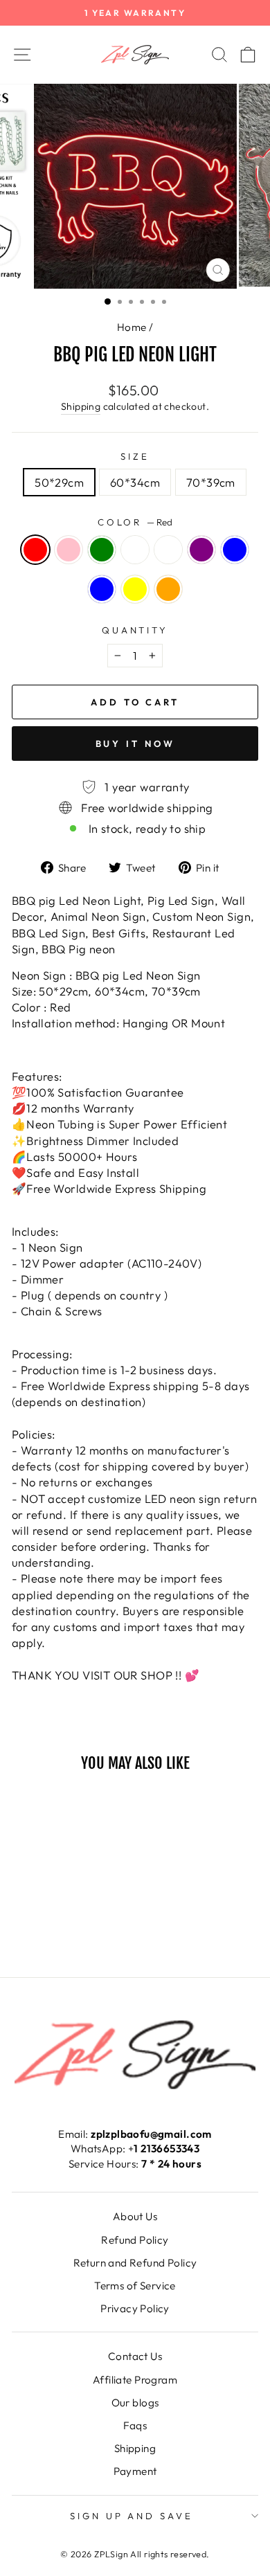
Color (135, 522)
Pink (69, 550)
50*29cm (59, 482)
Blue (235, 550)
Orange (168, 589)
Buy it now (135, 744)
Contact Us (135, 2356)
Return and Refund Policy (135, 2263)
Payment (135, 2471)
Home (132, 327)
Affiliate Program (135, 2380)
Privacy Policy (135, 2308)
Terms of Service (135, 2286)
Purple (201, 550)
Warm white (168, 550)
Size (135, 456)
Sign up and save (132, 2516)
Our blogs (135, 2403)
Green (102, 550)
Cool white (135, 550)
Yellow (135, 589)
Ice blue (102, 589)
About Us (135, 2216)
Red (35, 550)
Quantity (135, 630)
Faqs (135, 2425)
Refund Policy (135, 2240)
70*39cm (211, 482)
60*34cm (135, 482)
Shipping (81, 406)
